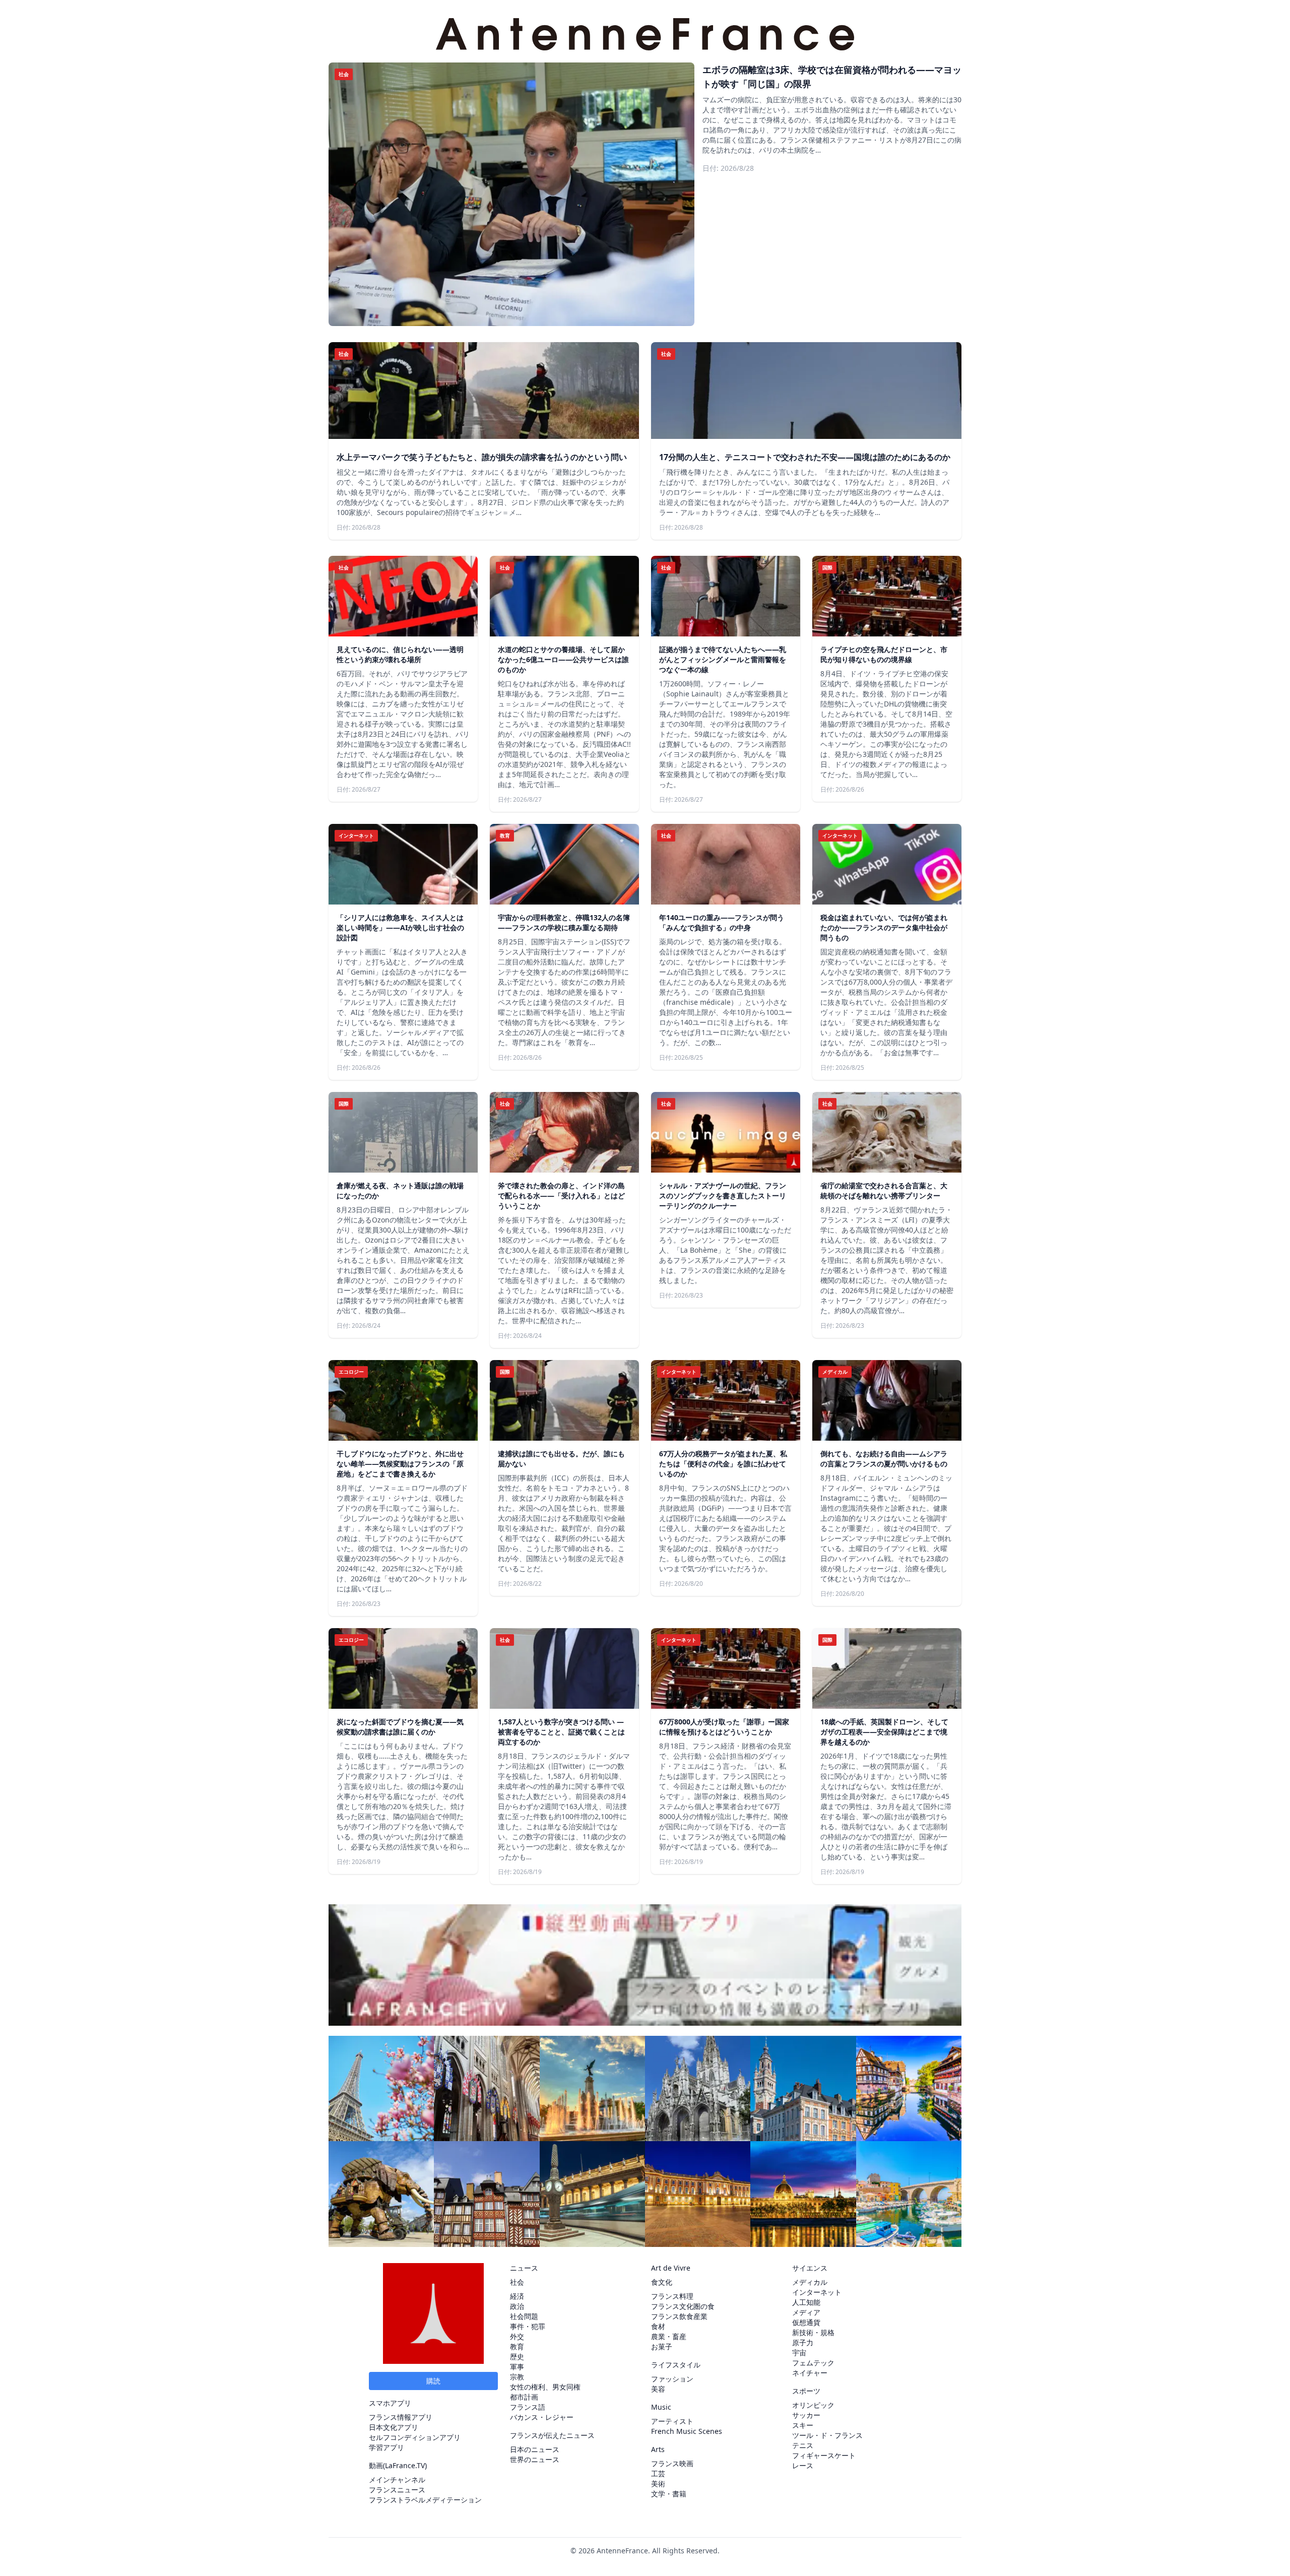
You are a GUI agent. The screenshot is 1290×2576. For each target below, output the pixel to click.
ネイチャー (810, 2373)
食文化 (662, 2282)
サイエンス (810, 2268)
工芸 (658, 2473)
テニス (803, 2445)
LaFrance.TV (405, 2465)
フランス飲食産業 (679, 2316)
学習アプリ (386, 2447)
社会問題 (524, 2316)
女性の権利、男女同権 (545, 2387)
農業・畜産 (669, 2336)
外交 (517, 2336)
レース (803, 2465)
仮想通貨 (806, 2322)
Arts (658, 2449)
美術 (658, 2484)
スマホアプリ (390, 2403)
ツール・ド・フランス (827, 2435)
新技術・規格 (813, 2332)
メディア (806, 2312)
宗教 (517, 2377)
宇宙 (799, 2353)
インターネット (817, 2292)
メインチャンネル (397, 2480)
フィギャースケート (824, 2455)
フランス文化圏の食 (683, 2306)
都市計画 (524, 2397)
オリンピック (813, 2405)
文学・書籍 (669, 2494)
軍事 (517, 2367)
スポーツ (806, 2391)
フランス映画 (672, 2463)
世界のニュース (535, 2459)
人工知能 (806, 2302)
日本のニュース (535, 2449)
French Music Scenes (687, 2431)
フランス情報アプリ (401, 2417)
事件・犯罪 (528, 2326)
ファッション (672, 2379)
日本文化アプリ (394, 2427)
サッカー (806, 2415)
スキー (803, 2425)
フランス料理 (672, 2296)
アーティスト (672, 2421)
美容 (658, 2389)
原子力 (803, 2342)
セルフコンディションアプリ (415, 2437)
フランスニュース (397, 2490)
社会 (517, 2282)
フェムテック (813, 2363)
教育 (517, 2346)
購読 (433, 2381)
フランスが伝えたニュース (552, 2435)
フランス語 (528, 2407)
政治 (517, 2306)
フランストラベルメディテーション (425, 2500)
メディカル (810, 2282)
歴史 (517, 2357)
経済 (517, 2296)
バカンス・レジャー (542, 2417)
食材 (658, 2326)
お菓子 (662, 2346)
